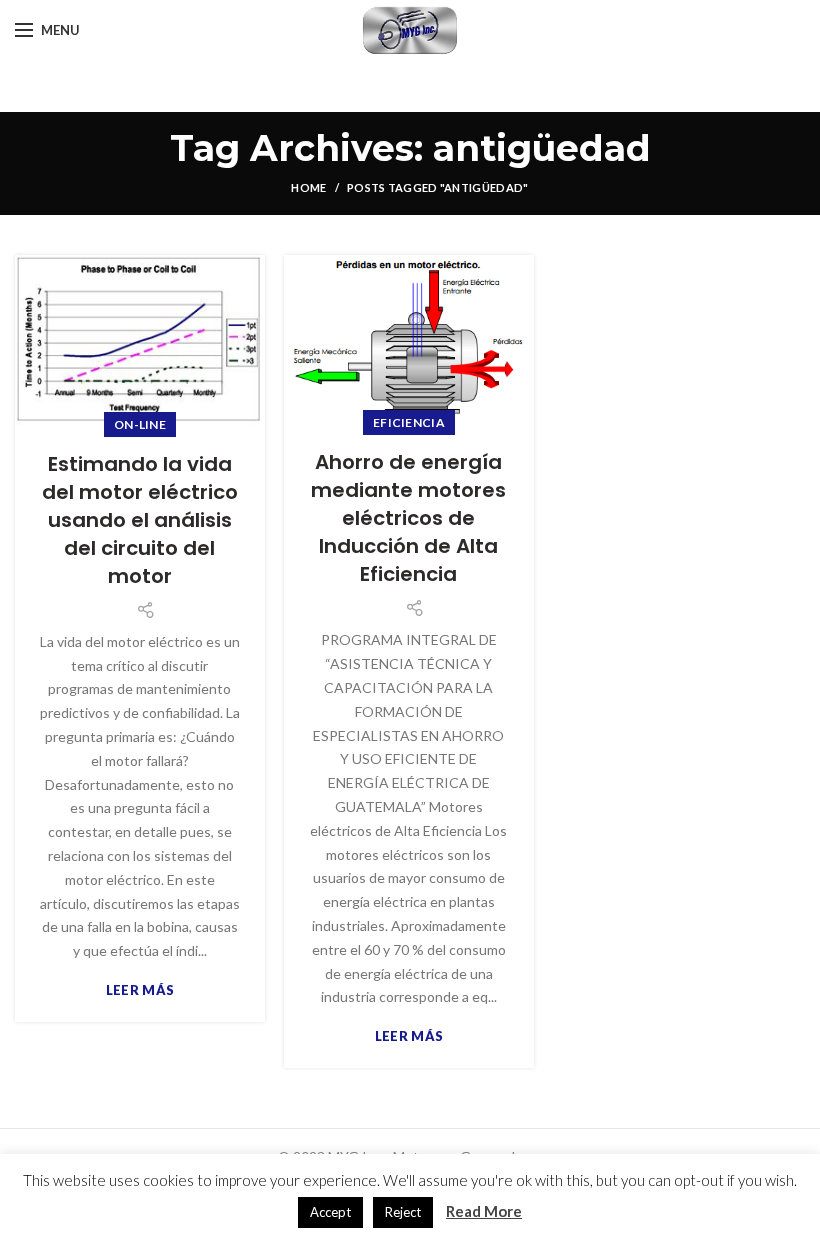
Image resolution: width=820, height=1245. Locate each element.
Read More (484, 1211)
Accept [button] (330, 1212)
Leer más (140, 990)
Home (308, 187)
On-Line (140, 424)
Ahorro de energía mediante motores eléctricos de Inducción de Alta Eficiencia (408, 518)
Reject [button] (403, 1212)
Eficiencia (409, 422)
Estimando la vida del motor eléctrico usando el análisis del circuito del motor (140, 520)
